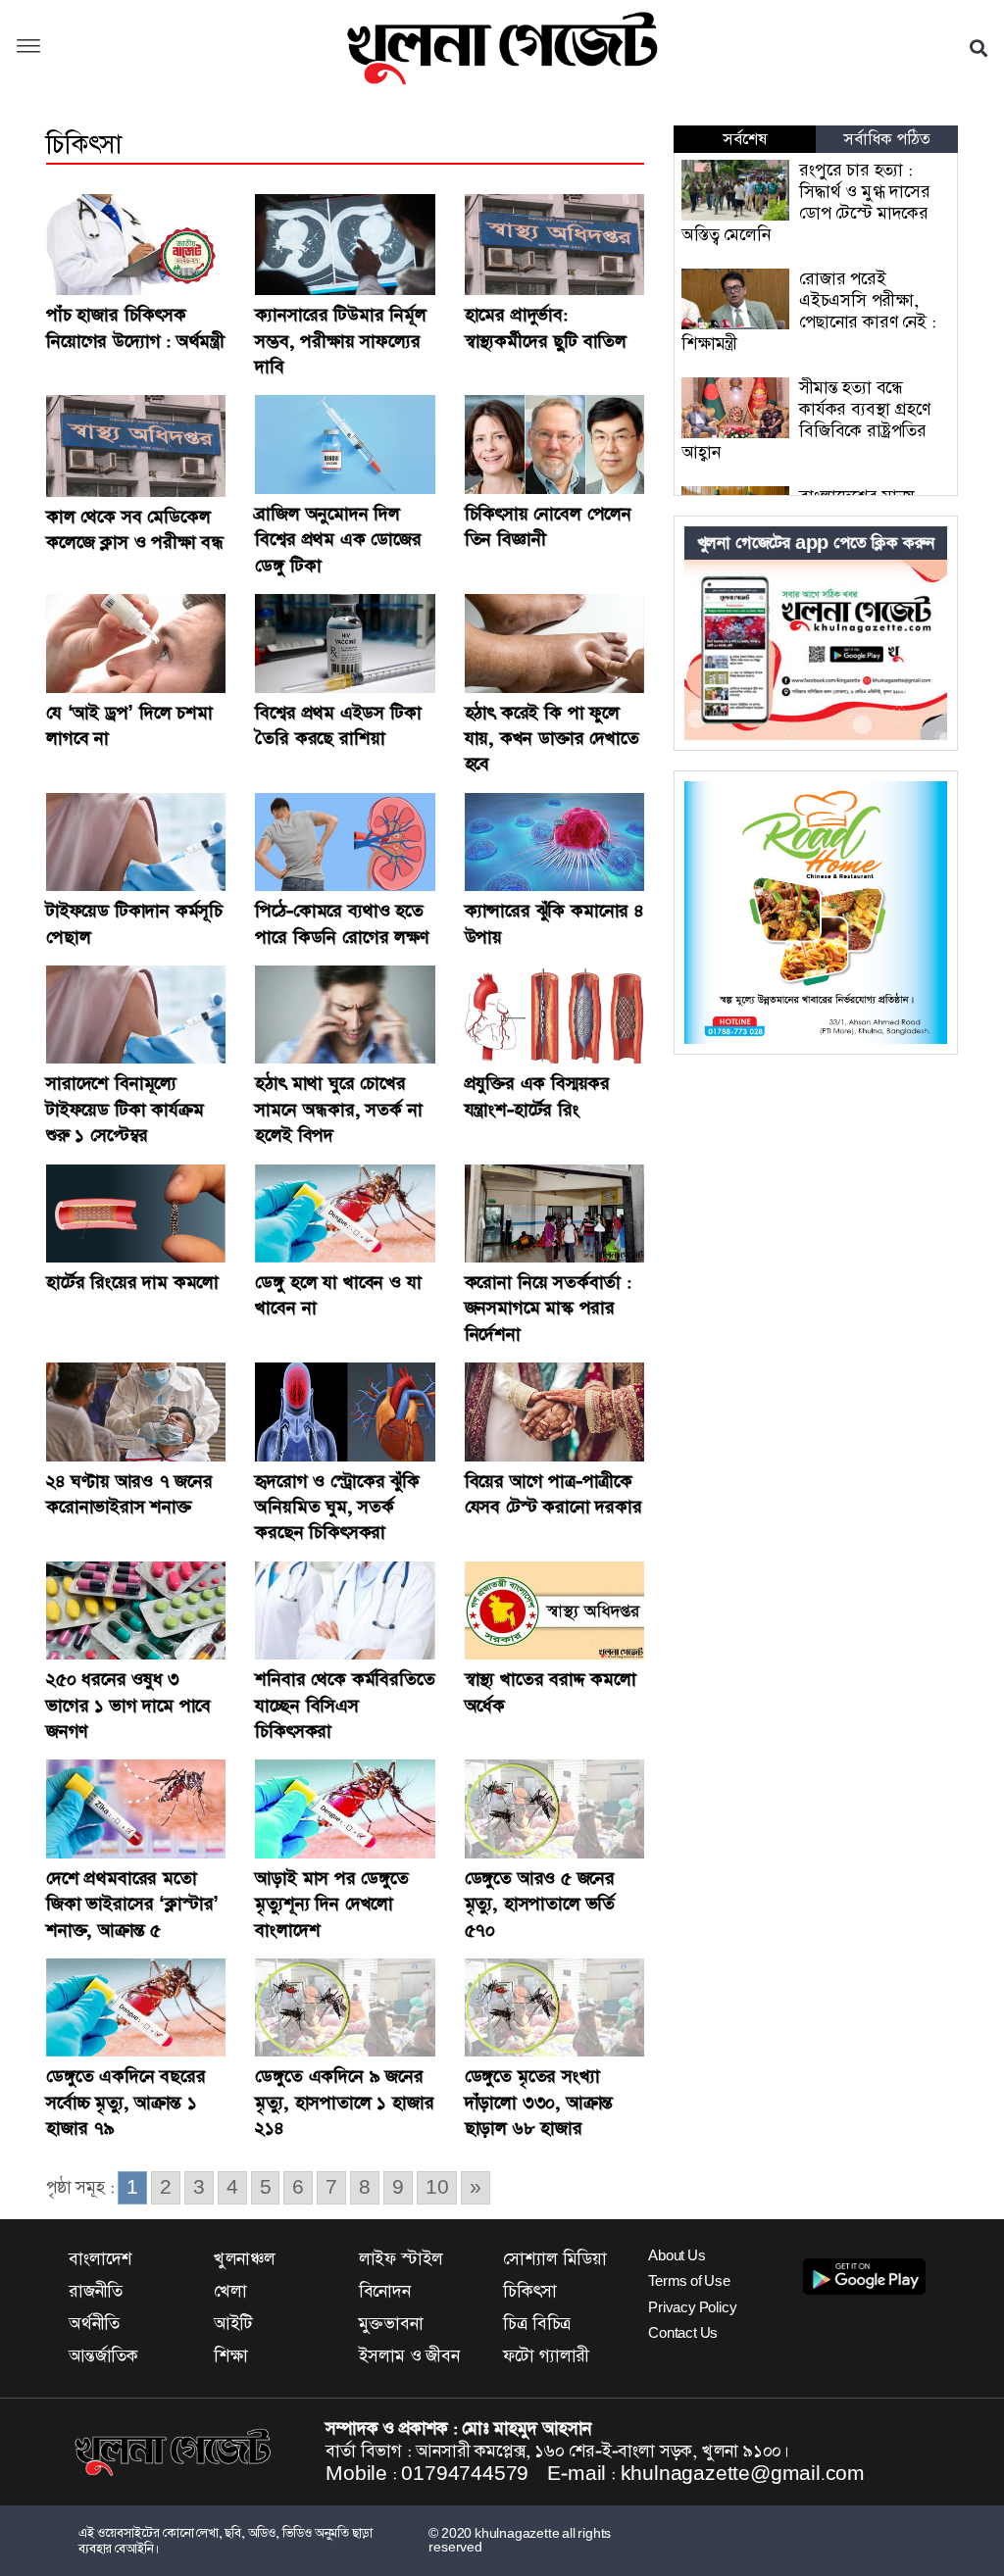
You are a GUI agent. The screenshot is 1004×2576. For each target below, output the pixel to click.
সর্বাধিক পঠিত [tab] (886, 139)
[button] (28, 48)
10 (437, 2188)
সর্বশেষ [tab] (744, 139)
